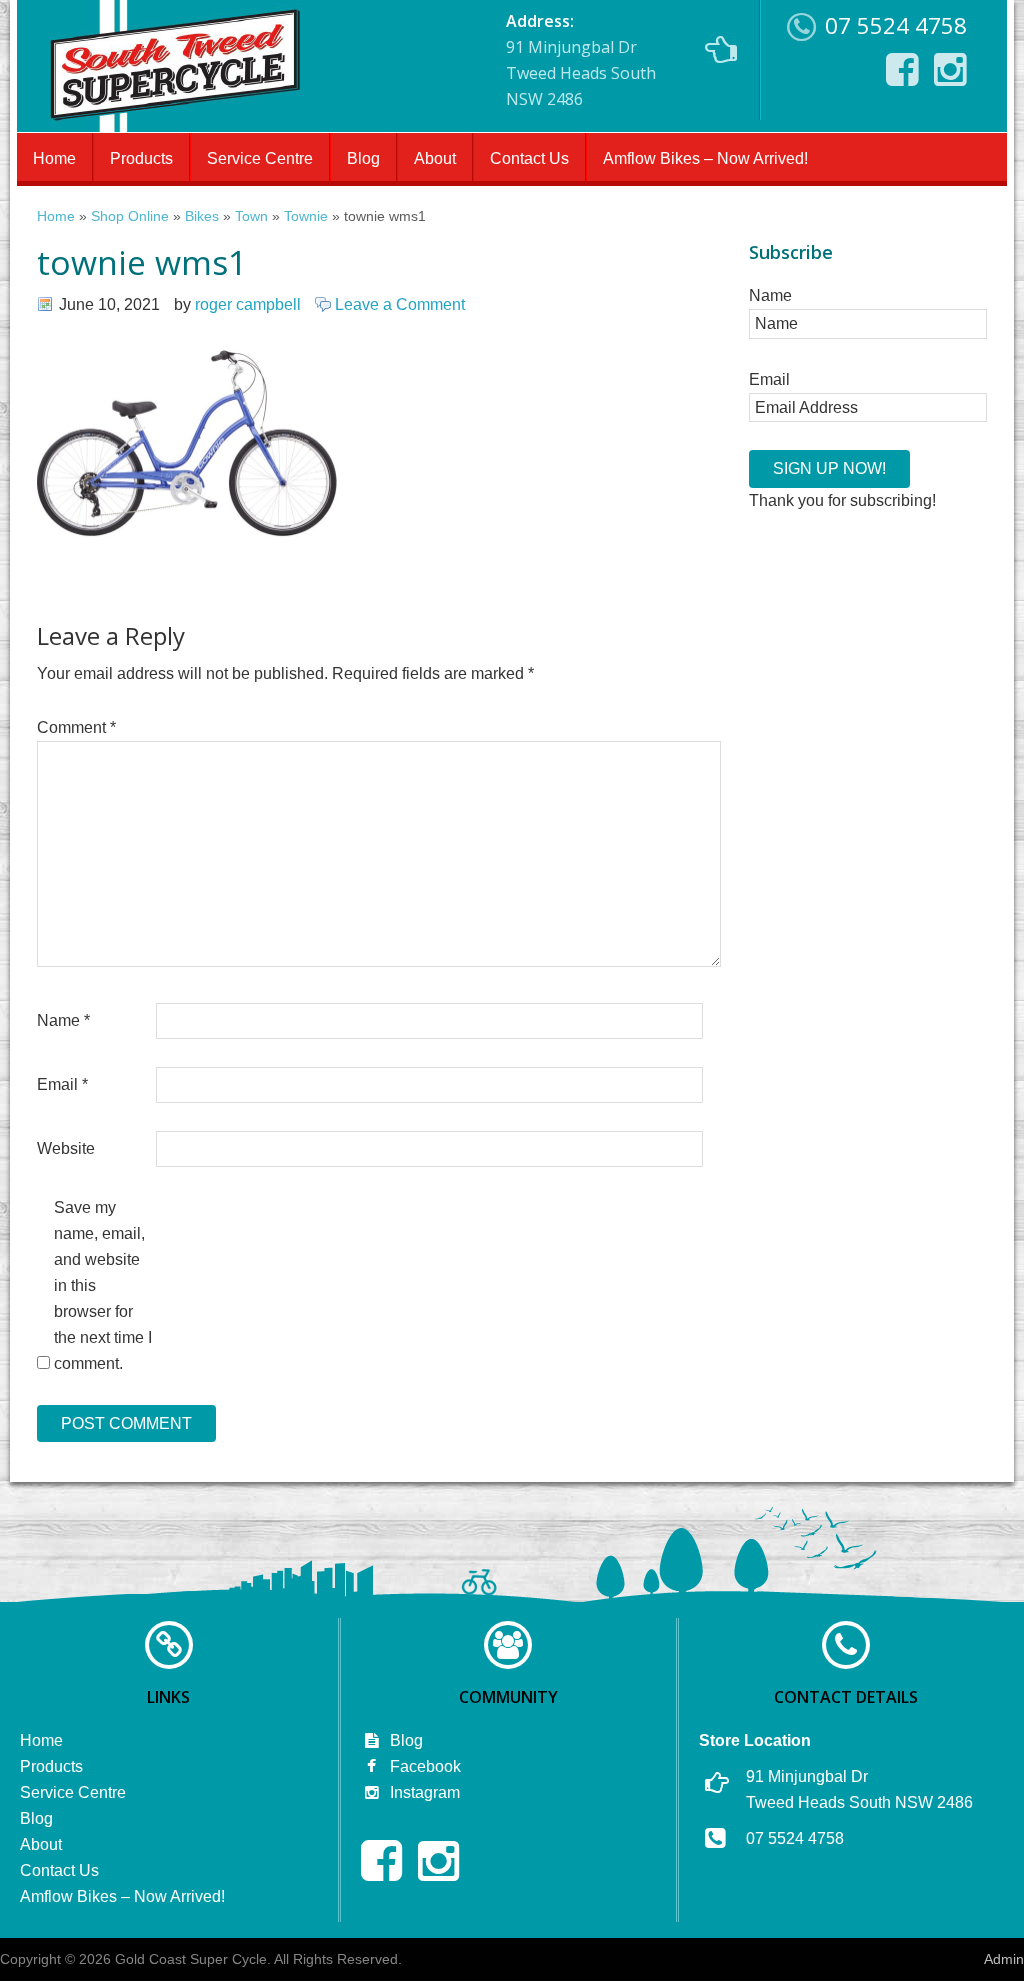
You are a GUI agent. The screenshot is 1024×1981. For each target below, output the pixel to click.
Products (141, 158)
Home (54, 158)
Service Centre (260, 158)
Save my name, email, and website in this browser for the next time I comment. (103, 1285)
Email (62, 1084)
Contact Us (529, 158)
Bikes (202, 216)
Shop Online (130, 216)
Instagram (423, 1792)
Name (63, 1020)
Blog (363, 158)
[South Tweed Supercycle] (174, 126)
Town (251, 216)
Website (66, 1148)
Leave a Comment (400, 304)
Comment (76, 727)
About (435, 158)
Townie (306, 216)
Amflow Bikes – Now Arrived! (705, 158)
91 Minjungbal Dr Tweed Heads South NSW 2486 (581, 60)
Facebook (423, 1766)
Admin (1004, 1959)
